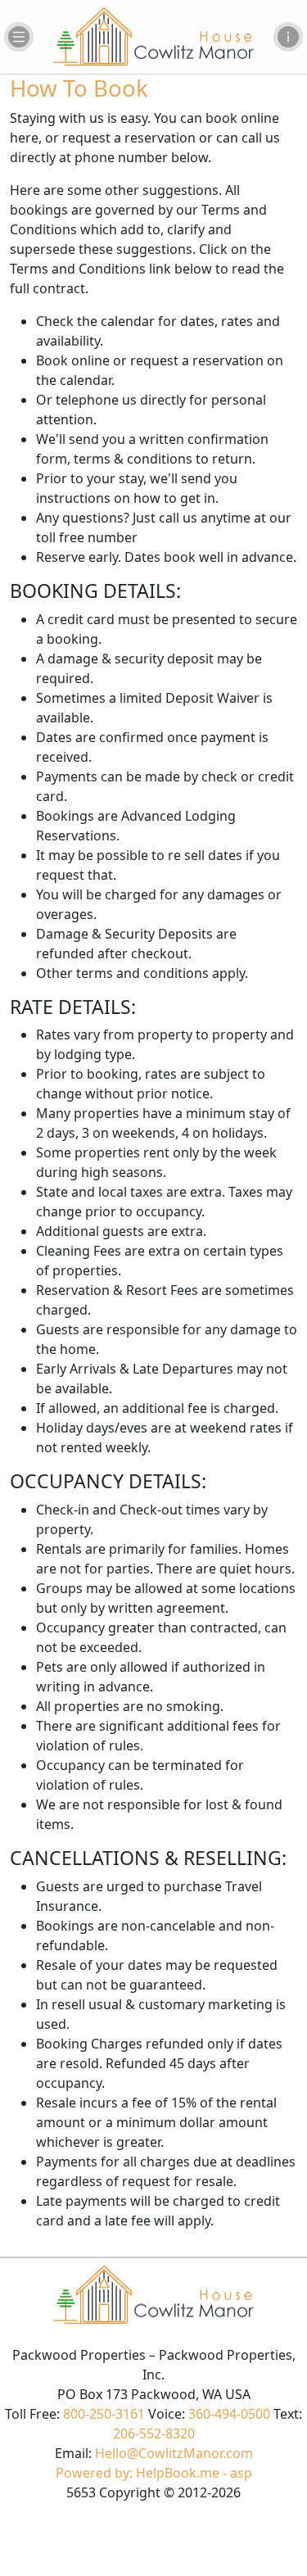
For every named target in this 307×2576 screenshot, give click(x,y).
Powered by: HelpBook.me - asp (154, 2473)
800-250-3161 (104, 2414)
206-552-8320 (154, 2433)
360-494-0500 (229, 2414)
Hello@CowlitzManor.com (174, 2453)
